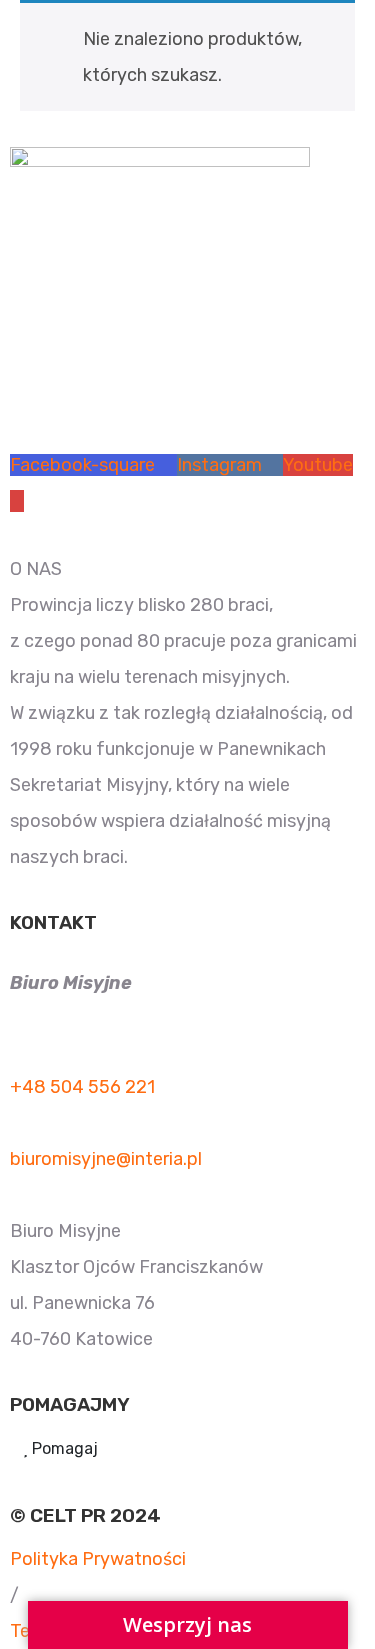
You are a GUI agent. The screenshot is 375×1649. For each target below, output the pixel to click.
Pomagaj (63, 1448)
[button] (14, 1595)
